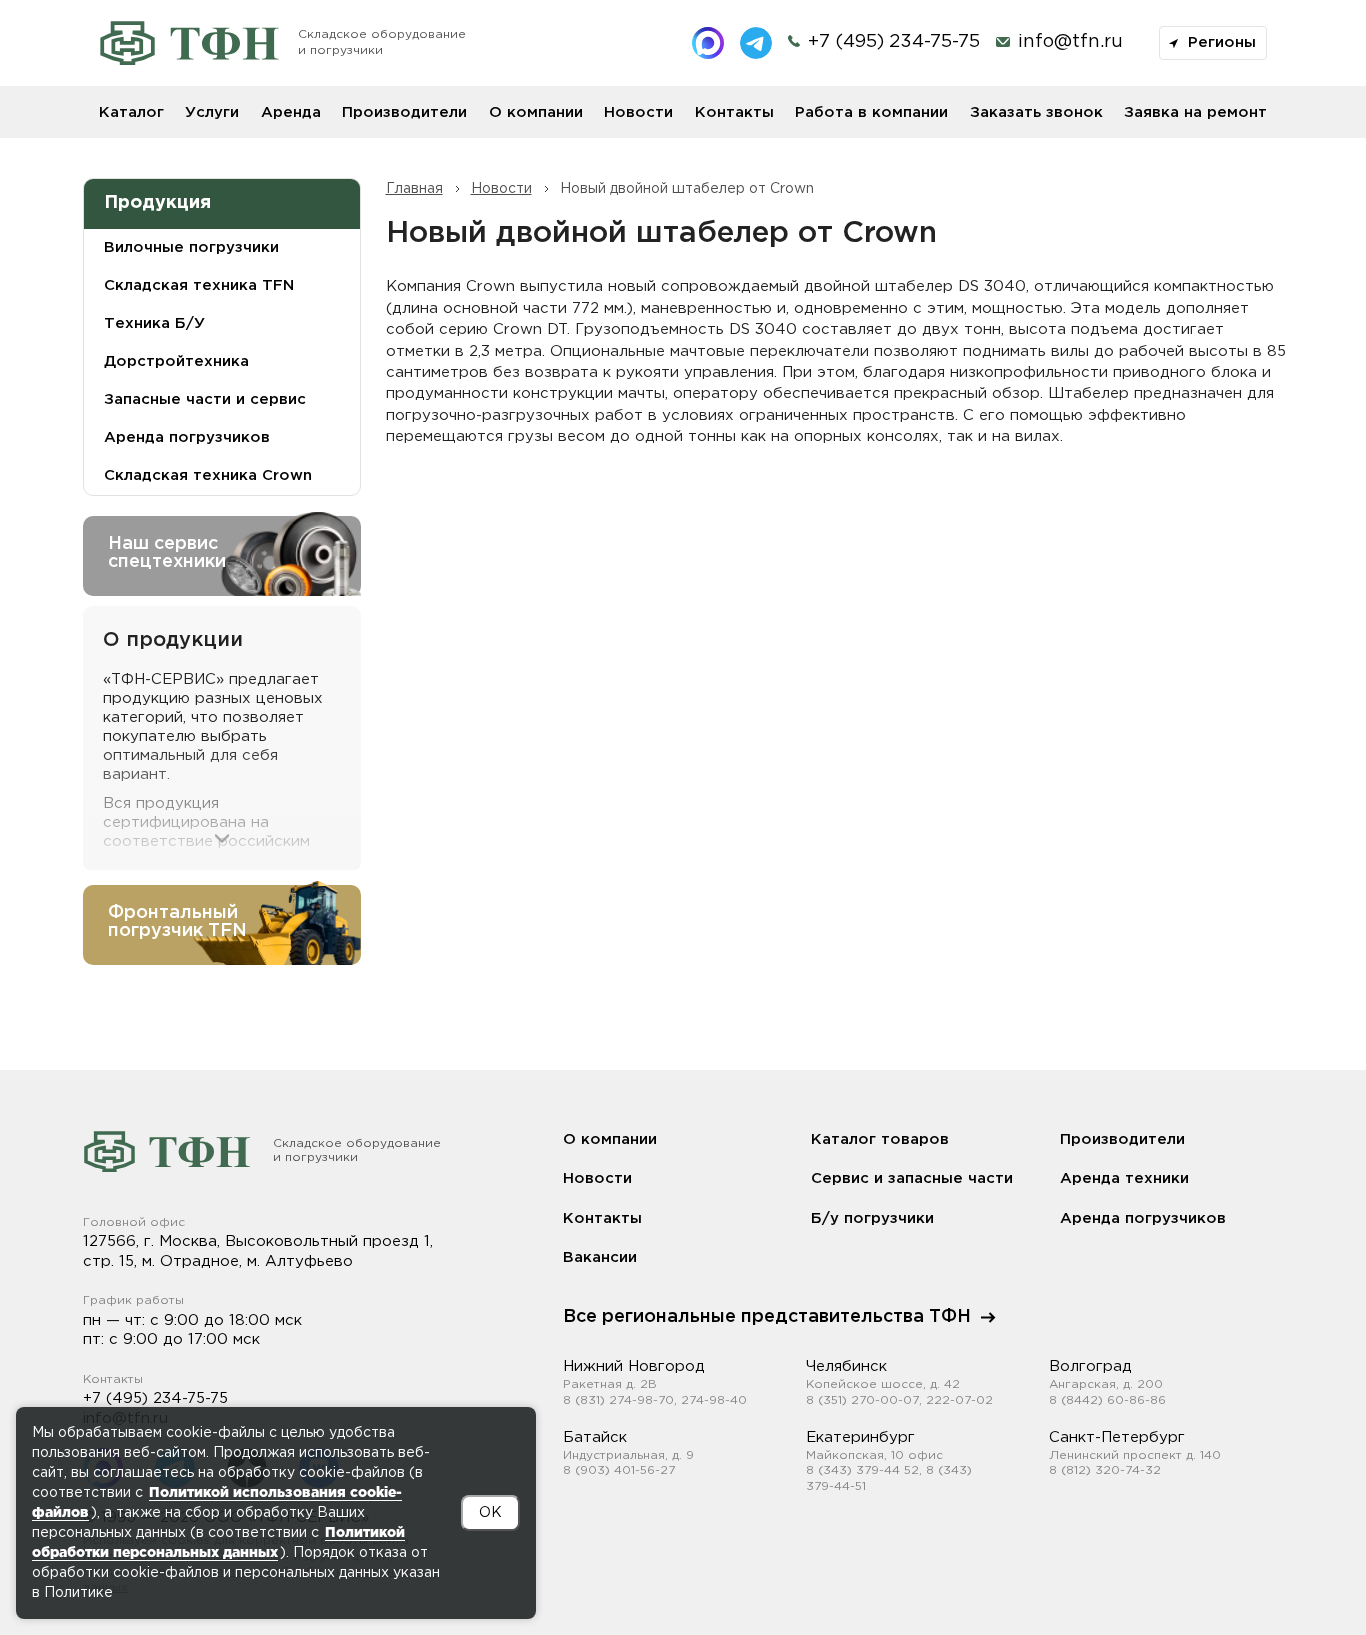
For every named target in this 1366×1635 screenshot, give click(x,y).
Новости (638, 112)
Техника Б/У (154, 323)
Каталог (131, 112)
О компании (536, 112)
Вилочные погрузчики (191, 247)
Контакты (734, 112)
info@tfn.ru (1070, 42)
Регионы (1219, 42)
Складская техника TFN (199, 285)
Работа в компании (871, 112)
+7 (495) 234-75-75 (155, 1398)
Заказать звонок (1036, 112)
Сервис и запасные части (912, 1178)
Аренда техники (1124, 1178)
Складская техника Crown (208, 475)
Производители (404, 112)
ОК (490, 1513)
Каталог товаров (880, 1139)
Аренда (291, 112)
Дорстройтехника (176, 361)
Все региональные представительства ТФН (767, 1317)
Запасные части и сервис (205, 399)
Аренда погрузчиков (1143, 1218)
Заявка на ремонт (1195, 112)
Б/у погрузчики (872, 1218)
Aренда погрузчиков (187, 437)
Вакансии (600, 1257)
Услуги (212, 112)
